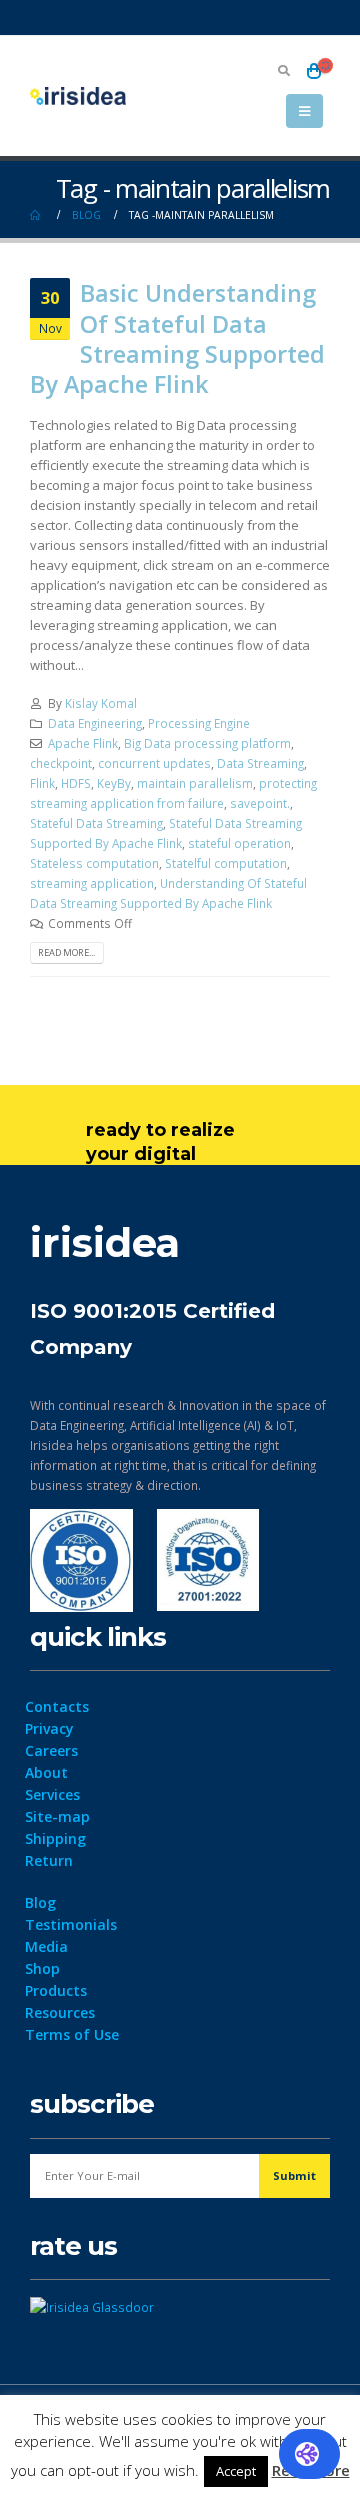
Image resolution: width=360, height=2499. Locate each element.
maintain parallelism (195, 783)
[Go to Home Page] (37, 215)
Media (46, 1946)
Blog (40, 1902)
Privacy (49, 1728)
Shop (42, 1968)
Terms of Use (72, 2034)
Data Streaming (260, 763)
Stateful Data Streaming (96, 823)
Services (52, 1794)
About (46, 1772)
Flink (42, 783)
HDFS (76, 783)
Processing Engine (199, 723)
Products (56, 1990)
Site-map (57, 1816)
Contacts (57, 1706)
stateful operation (239, 843)
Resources (60, 2012)
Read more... (66, 952)
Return (49, 1860)
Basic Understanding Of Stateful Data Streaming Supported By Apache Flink (177, 338)
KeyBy (114, 783)
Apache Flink (83, 743)
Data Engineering (95, 723)
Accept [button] (236, 2471)
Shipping (55, 1838)
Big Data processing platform (207, 743)
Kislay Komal (101, 703)
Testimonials (71, 1924)
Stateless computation (94, 863)
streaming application (92, 883)
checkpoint (61, 763)
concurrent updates (154, 763)
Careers (51, 1750)
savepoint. (260, 803)
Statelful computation (226, 863)
